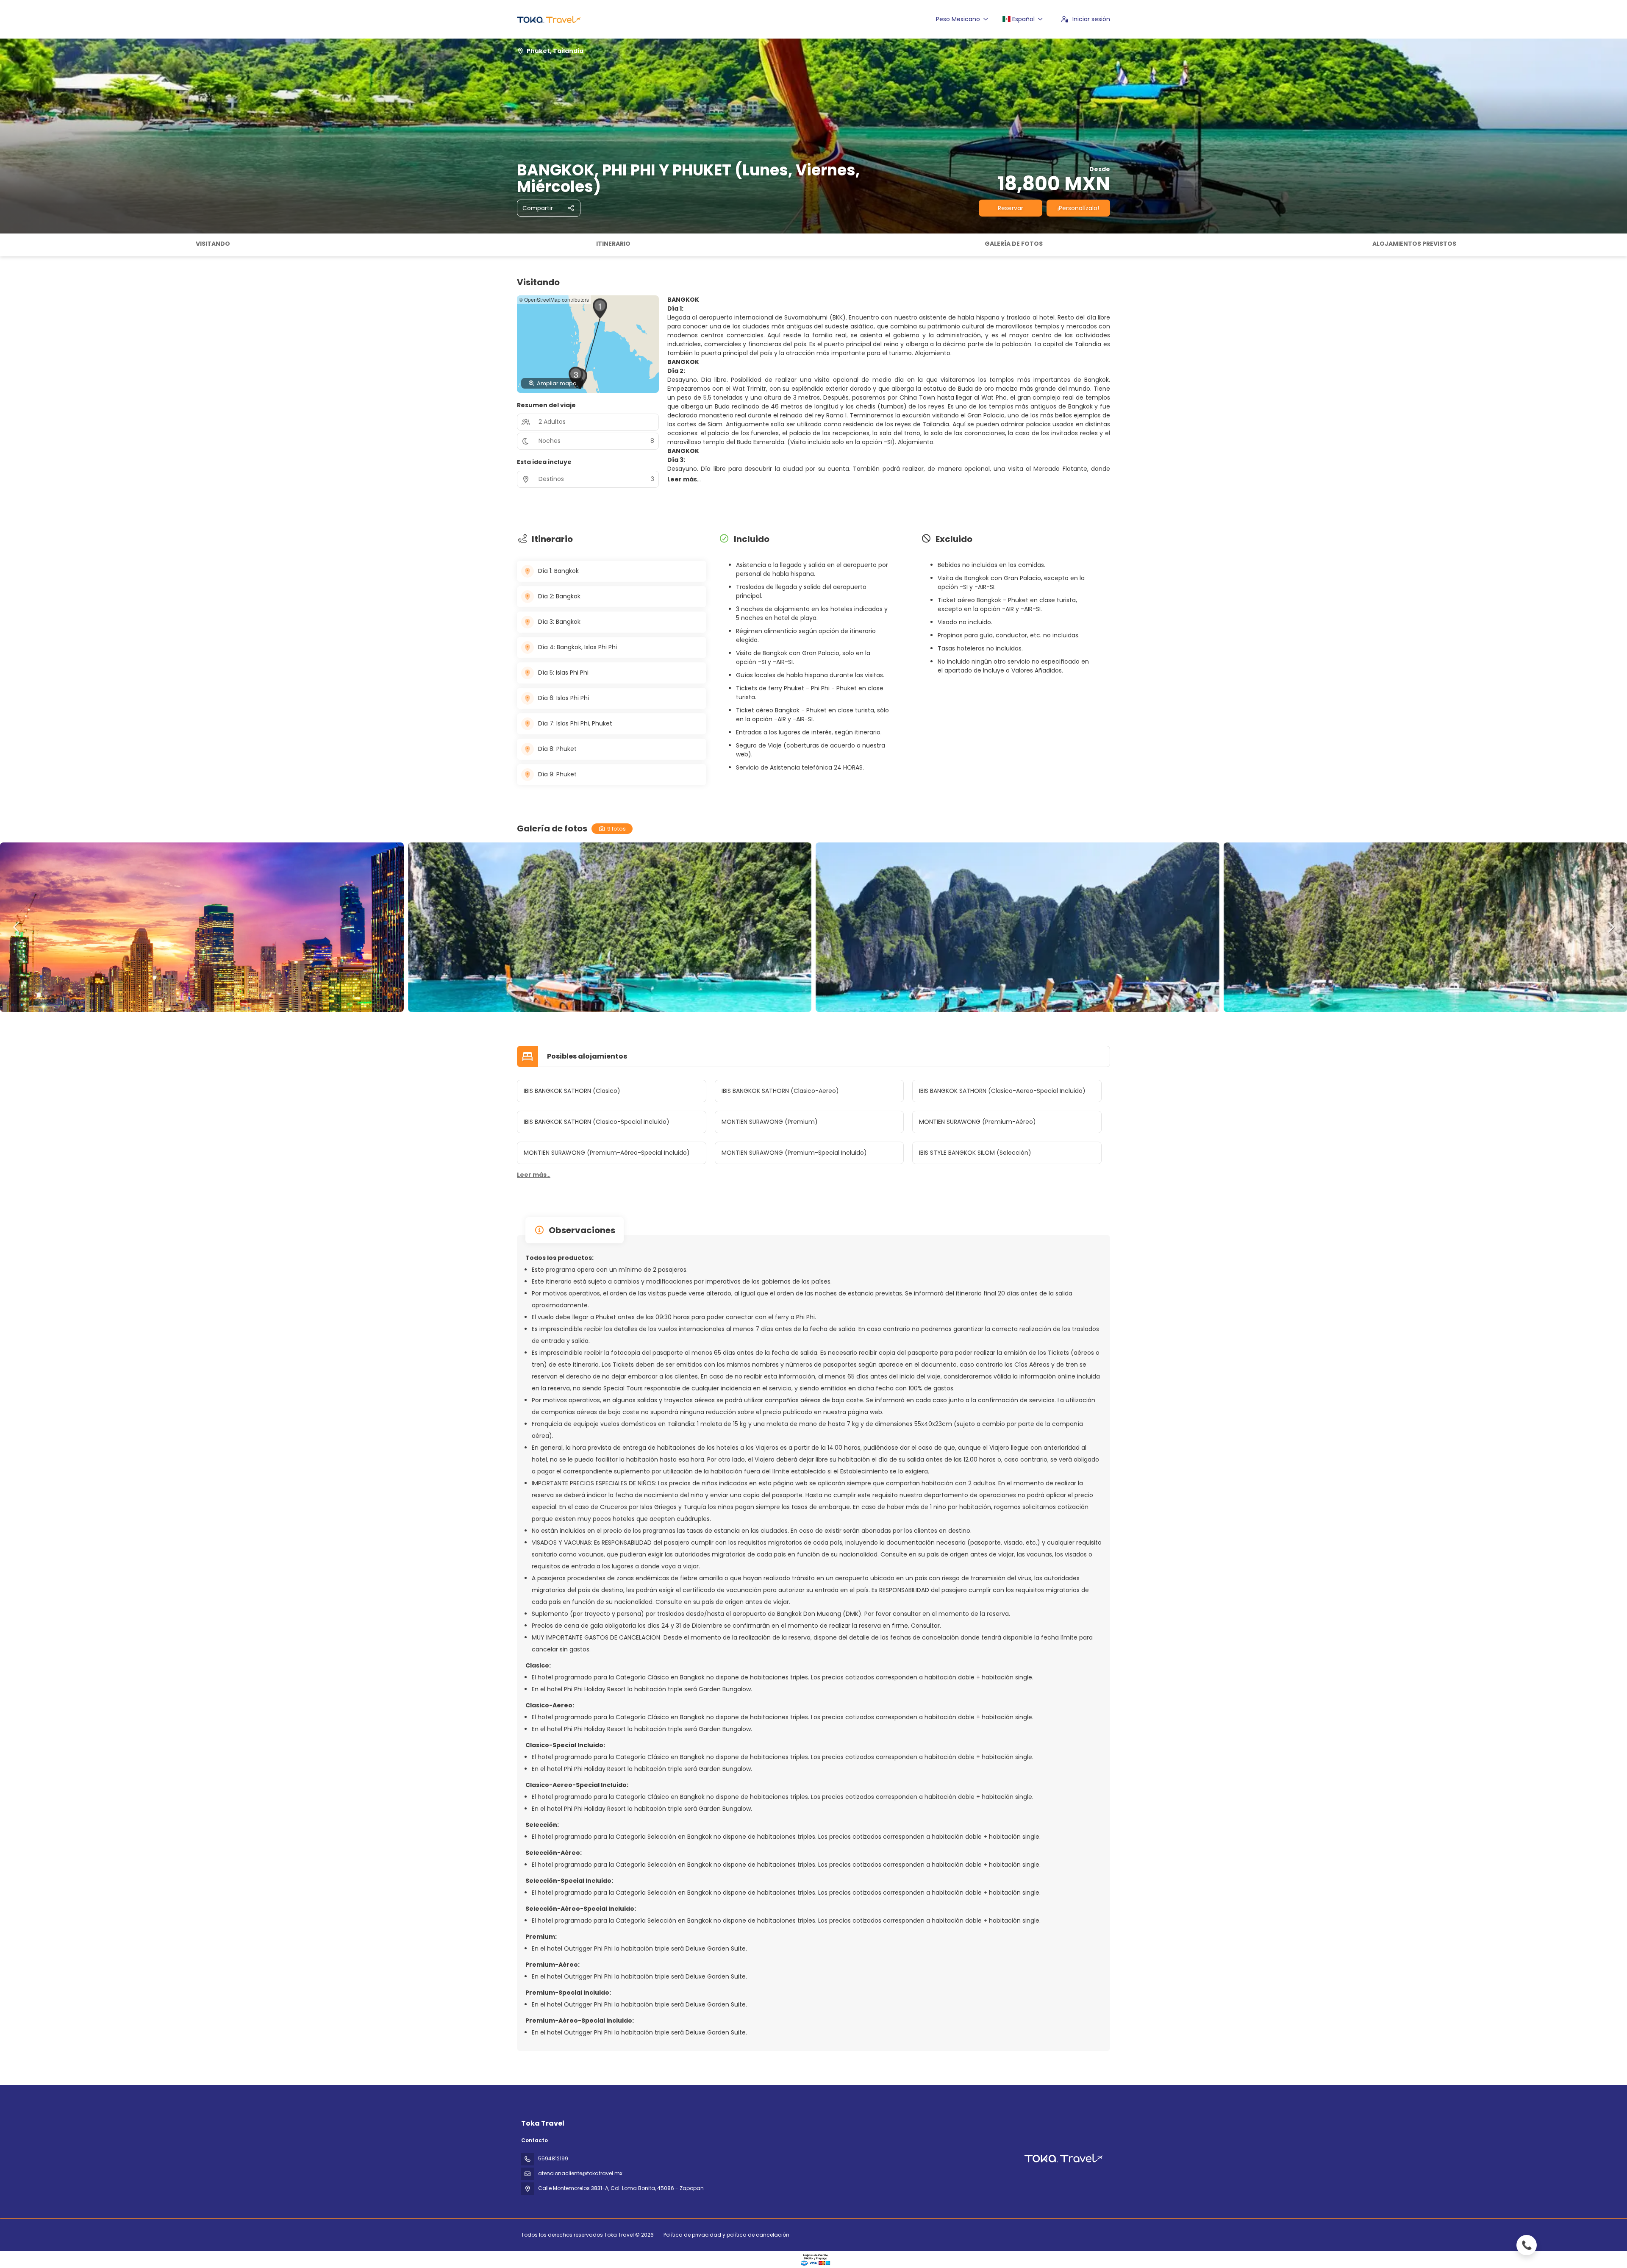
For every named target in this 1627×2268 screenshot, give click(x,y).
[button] (8, 245)
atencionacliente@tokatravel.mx (580, 2173)
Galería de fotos (1014, 244)
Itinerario (613, 244)
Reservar (1011, 208)
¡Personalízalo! (1078, 208)
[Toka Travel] (1063, 2158)
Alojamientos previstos (1414, 244)
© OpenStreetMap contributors (554, 299)
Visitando (213, 244)
